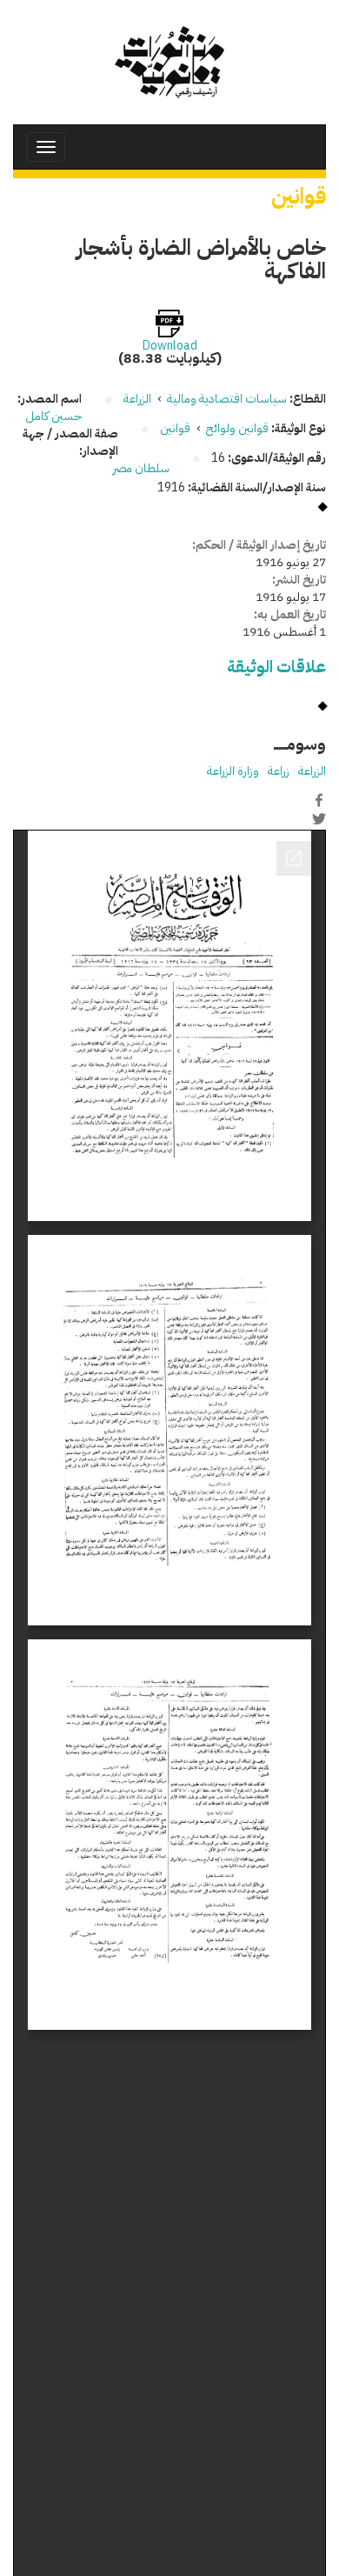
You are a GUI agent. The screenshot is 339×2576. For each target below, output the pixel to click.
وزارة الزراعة (233, 771)
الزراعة (312, 771)
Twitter (319, 818)
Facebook (319, 800)
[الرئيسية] (169, 62)
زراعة (279, 771)
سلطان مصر (141, 468)
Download (170, 346)
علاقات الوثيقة (276, 667)
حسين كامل (53, 416)
